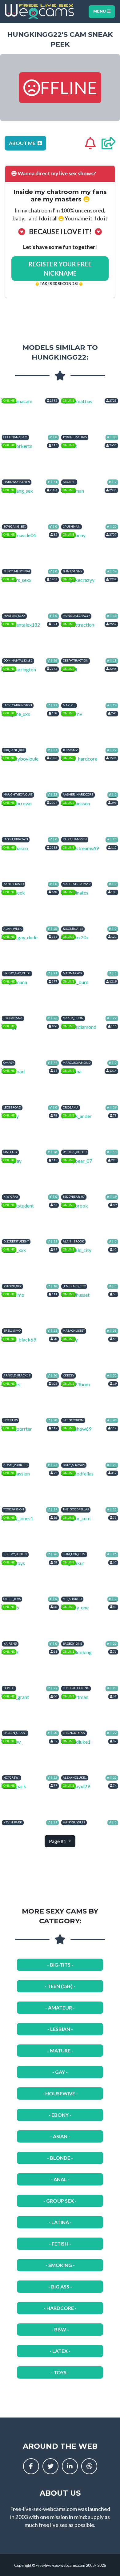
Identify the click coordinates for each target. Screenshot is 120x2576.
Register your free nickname (60, 269)
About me (23, 143)
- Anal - (60, 2179)
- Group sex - (60, 2201)
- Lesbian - (60, 2029)
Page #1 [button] (58, 1841)
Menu (100, 11)
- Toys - (60, 2372)
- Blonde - (60, 2158)
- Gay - (60, 2072)
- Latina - (60, 2222)
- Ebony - (60, 2115)
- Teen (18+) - (60, 1986)
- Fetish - (60, 2244)
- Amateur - (60, 2007)
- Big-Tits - (60, 1965)
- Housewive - (60, 2093)
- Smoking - (60, 2265)
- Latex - (60, 2351)
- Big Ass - (60, 2286)
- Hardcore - (60, 2308)
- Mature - (60, 2050)
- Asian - (60, 2136)
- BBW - (60, 2329)
